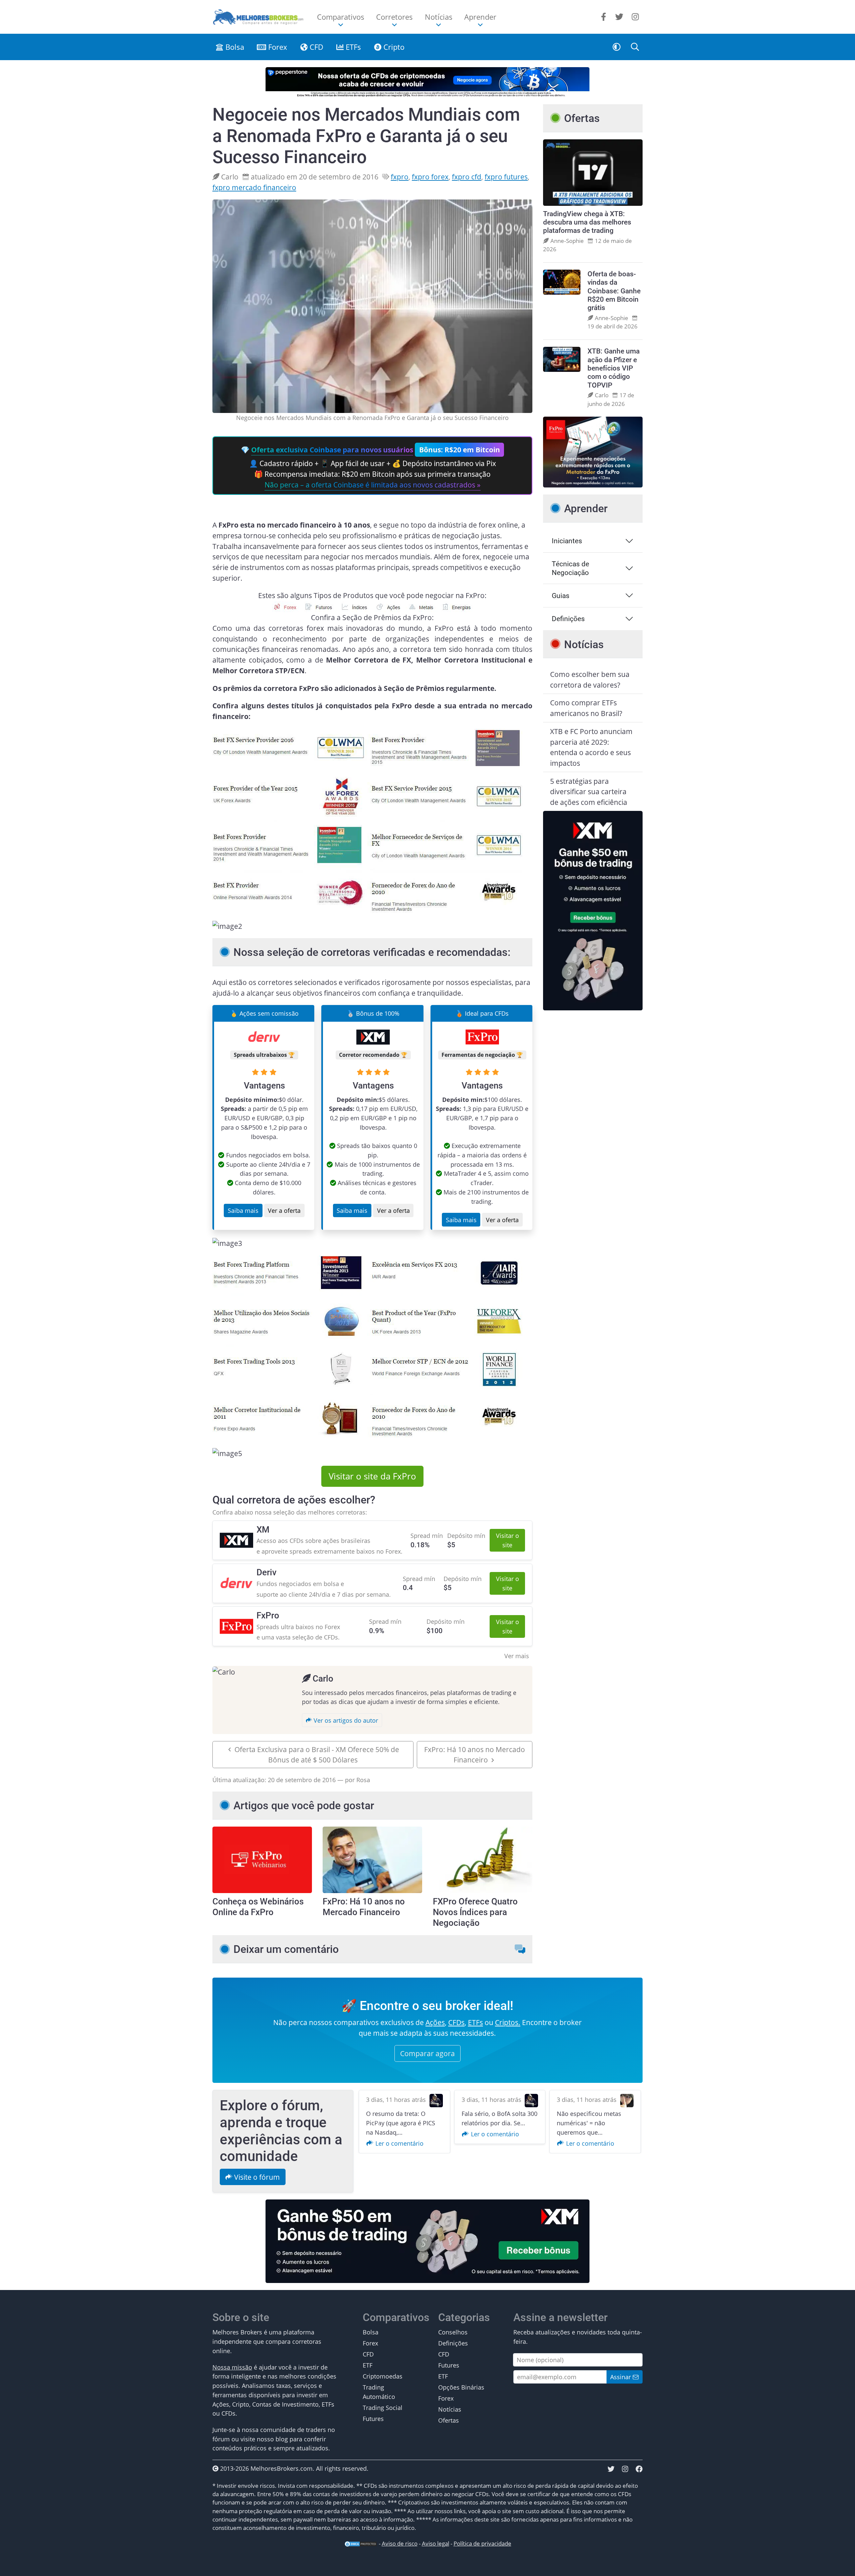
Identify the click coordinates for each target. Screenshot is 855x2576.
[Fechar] (506, 1248)
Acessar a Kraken (422, 1313)
